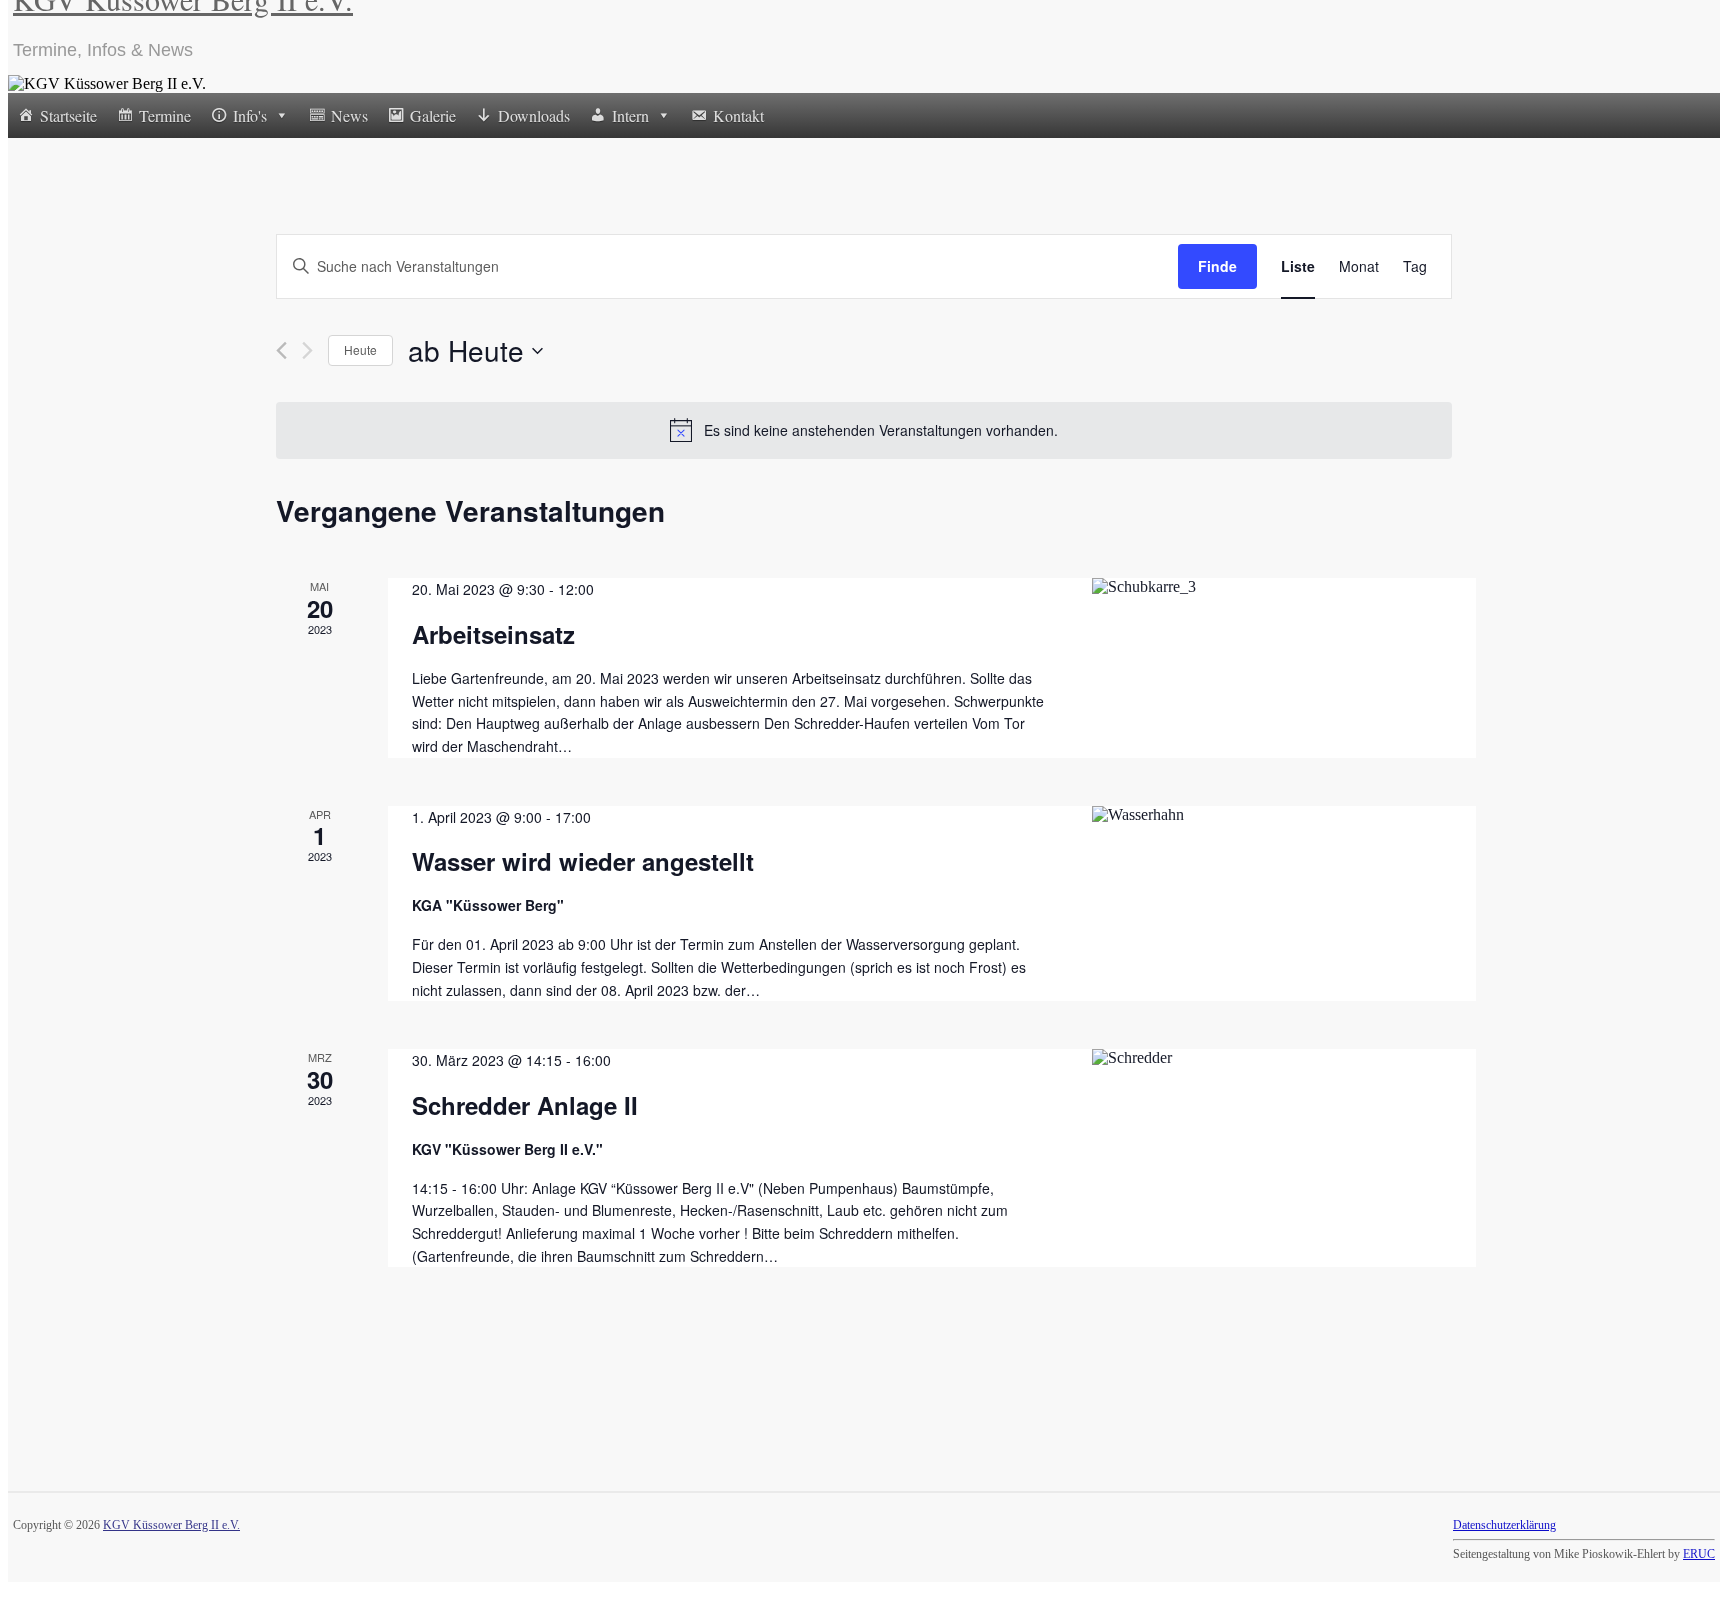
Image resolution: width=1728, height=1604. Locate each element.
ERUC (1699, 1554)
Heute (360, 349)
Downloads (534, 115)
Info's (250, 115)
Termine (165, 115)
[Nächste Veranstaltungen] (307, 350)
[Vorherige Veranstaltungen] (281, 350)
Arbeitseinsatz (493, 634)
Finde (1217, 266)
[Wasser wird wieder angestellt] (1272, 815)
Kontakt (738, 115)
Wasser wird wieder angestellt (583, 861)
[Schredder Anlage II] (1272, 1058)
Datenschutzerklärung (1504, 1525)
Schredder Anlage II (525, 1105)
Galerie (433, 115)
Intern (630, 115)
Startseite (68, 115)
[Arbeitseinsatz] (1272, 587)
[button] (281, 115)
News (349, 115)
